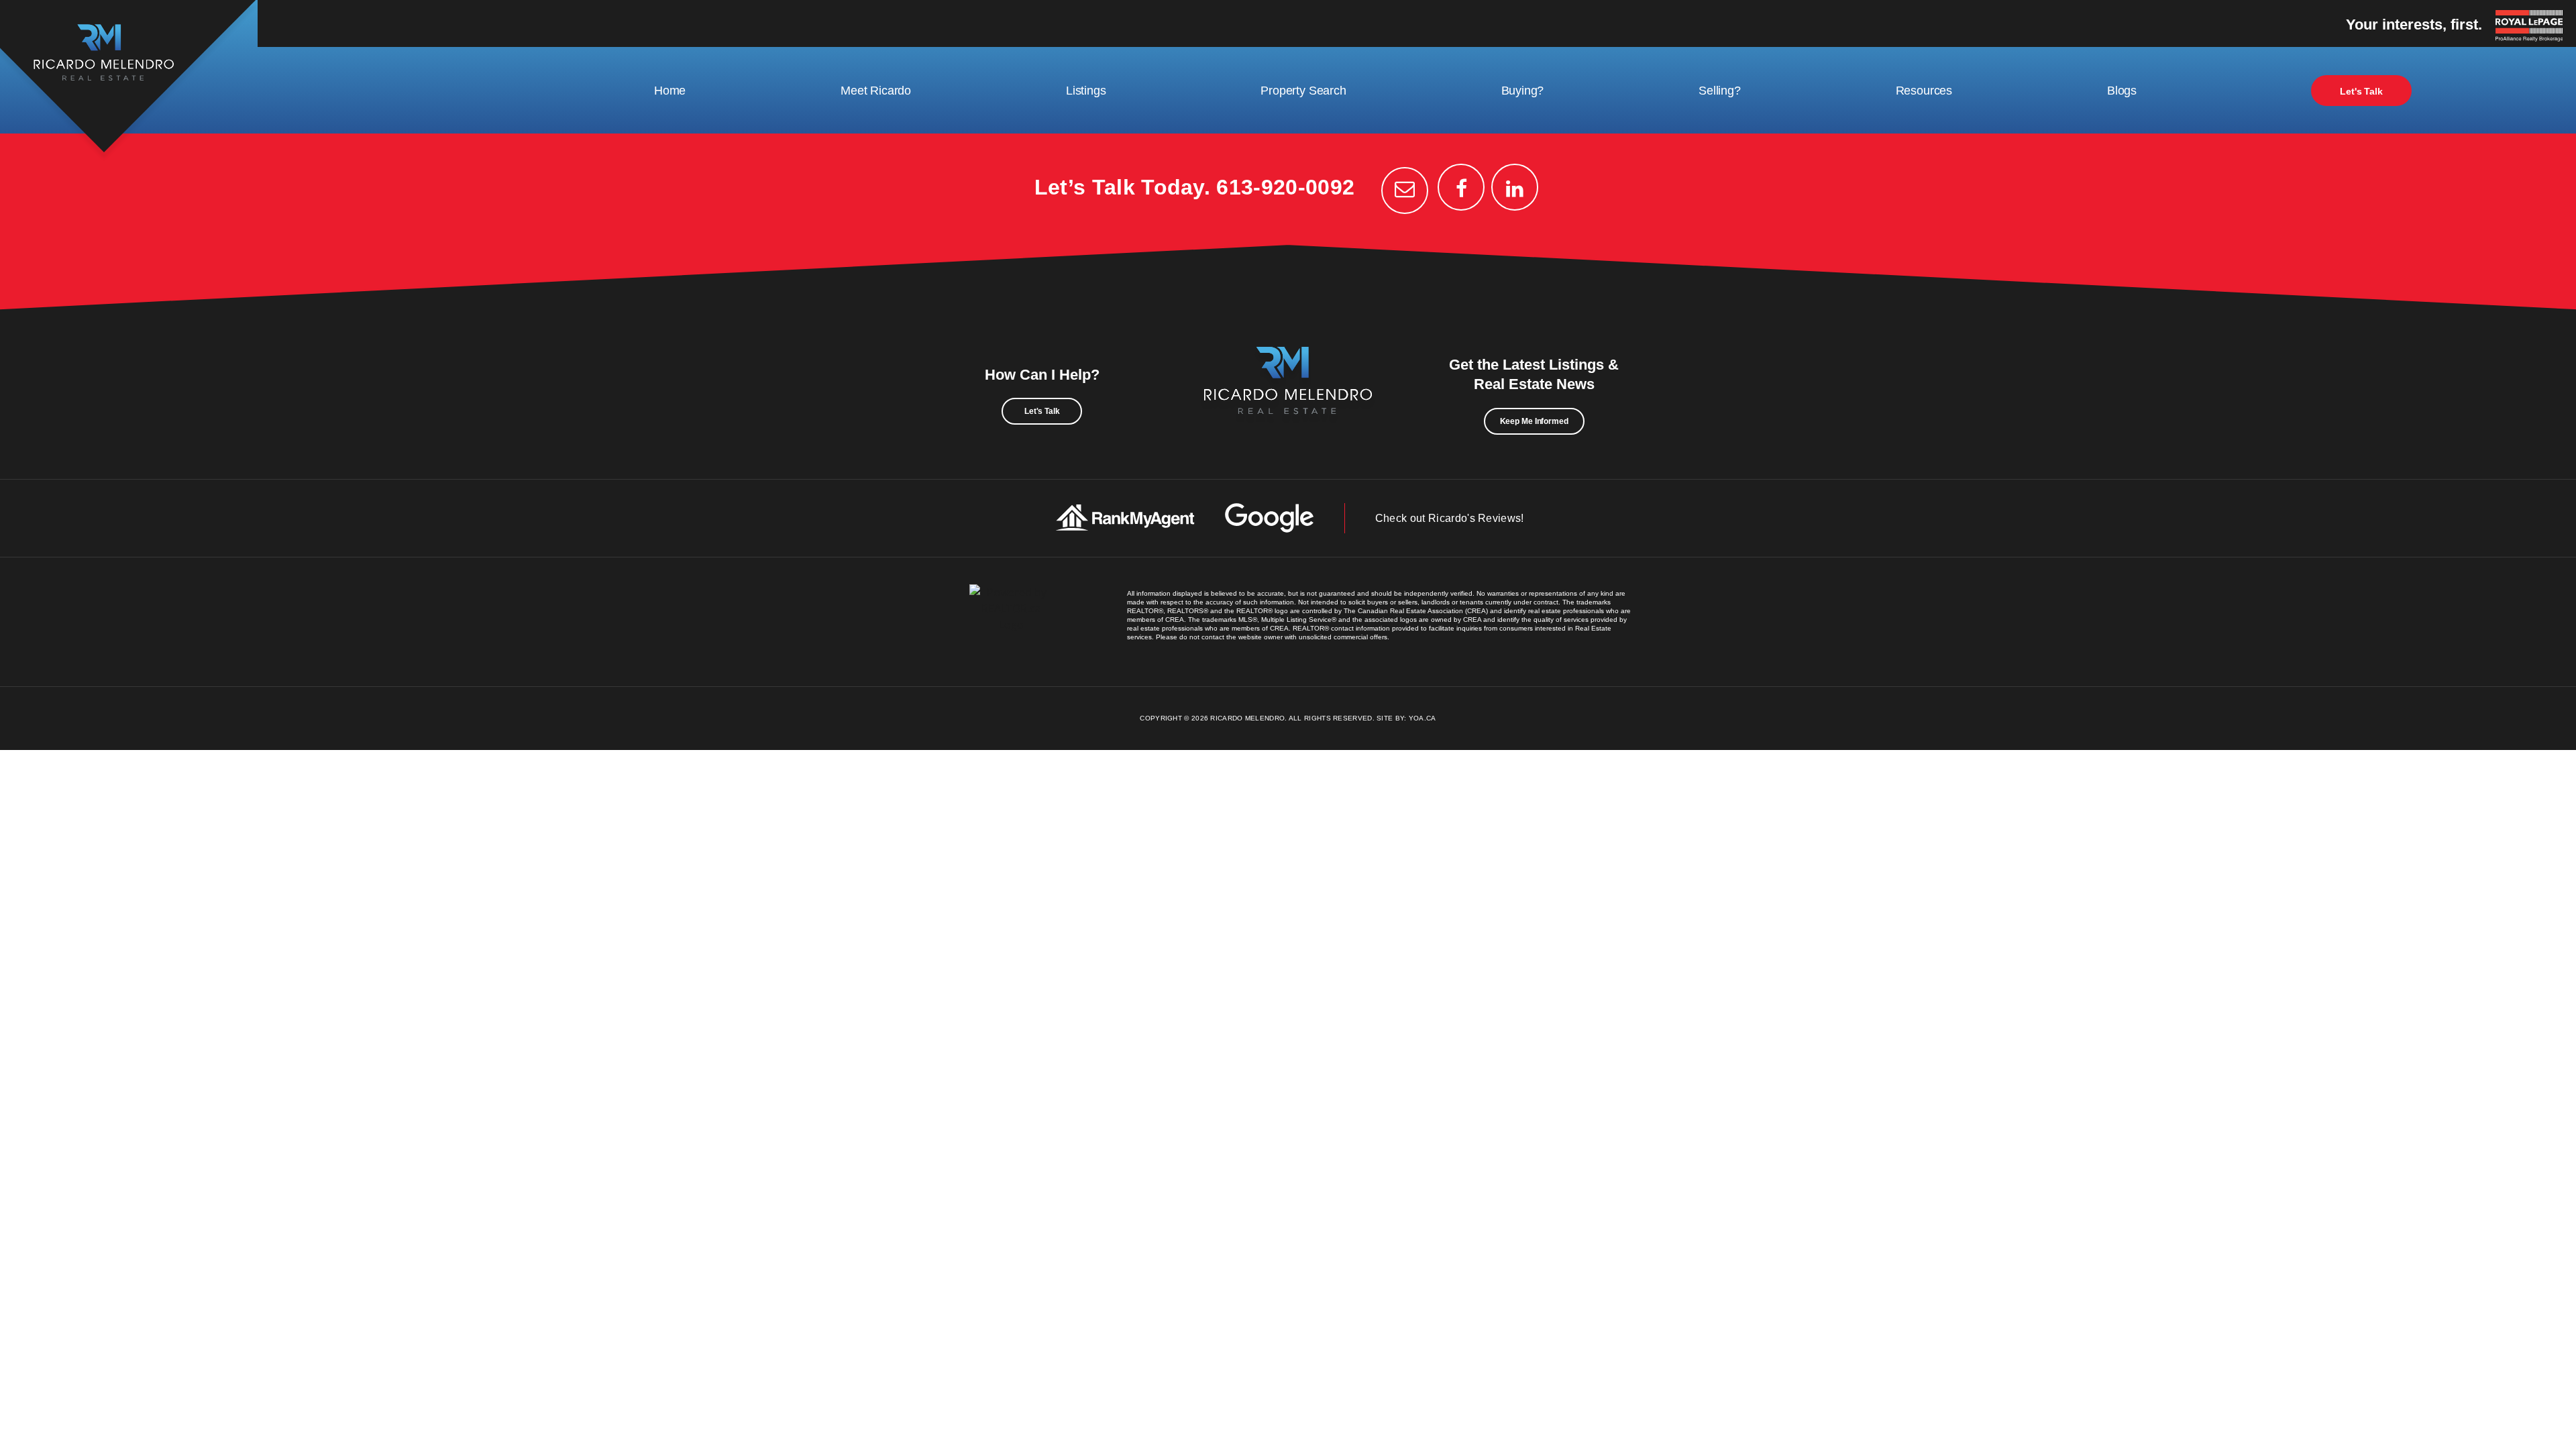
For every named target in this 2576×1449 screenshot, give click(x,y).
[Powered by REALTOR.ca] (1011, 622)
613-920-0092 (1285, 187)
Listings (1086, 91)
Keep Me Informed (1534, 421)
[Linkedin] (1515, 187)
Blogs (2122, 91)
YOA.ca (1423, 718)
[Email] (1405, 191)
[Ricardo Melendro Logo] (1288, 395)
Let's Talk (2361, 91)
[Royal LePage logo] (2532, 27)
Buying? (1523, 91)
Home (670, 91)
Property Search (1303, 91)
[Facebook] (1461, 187)
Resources (1924, 91)
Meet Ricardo (876, 91)
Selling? (1720, 91)
